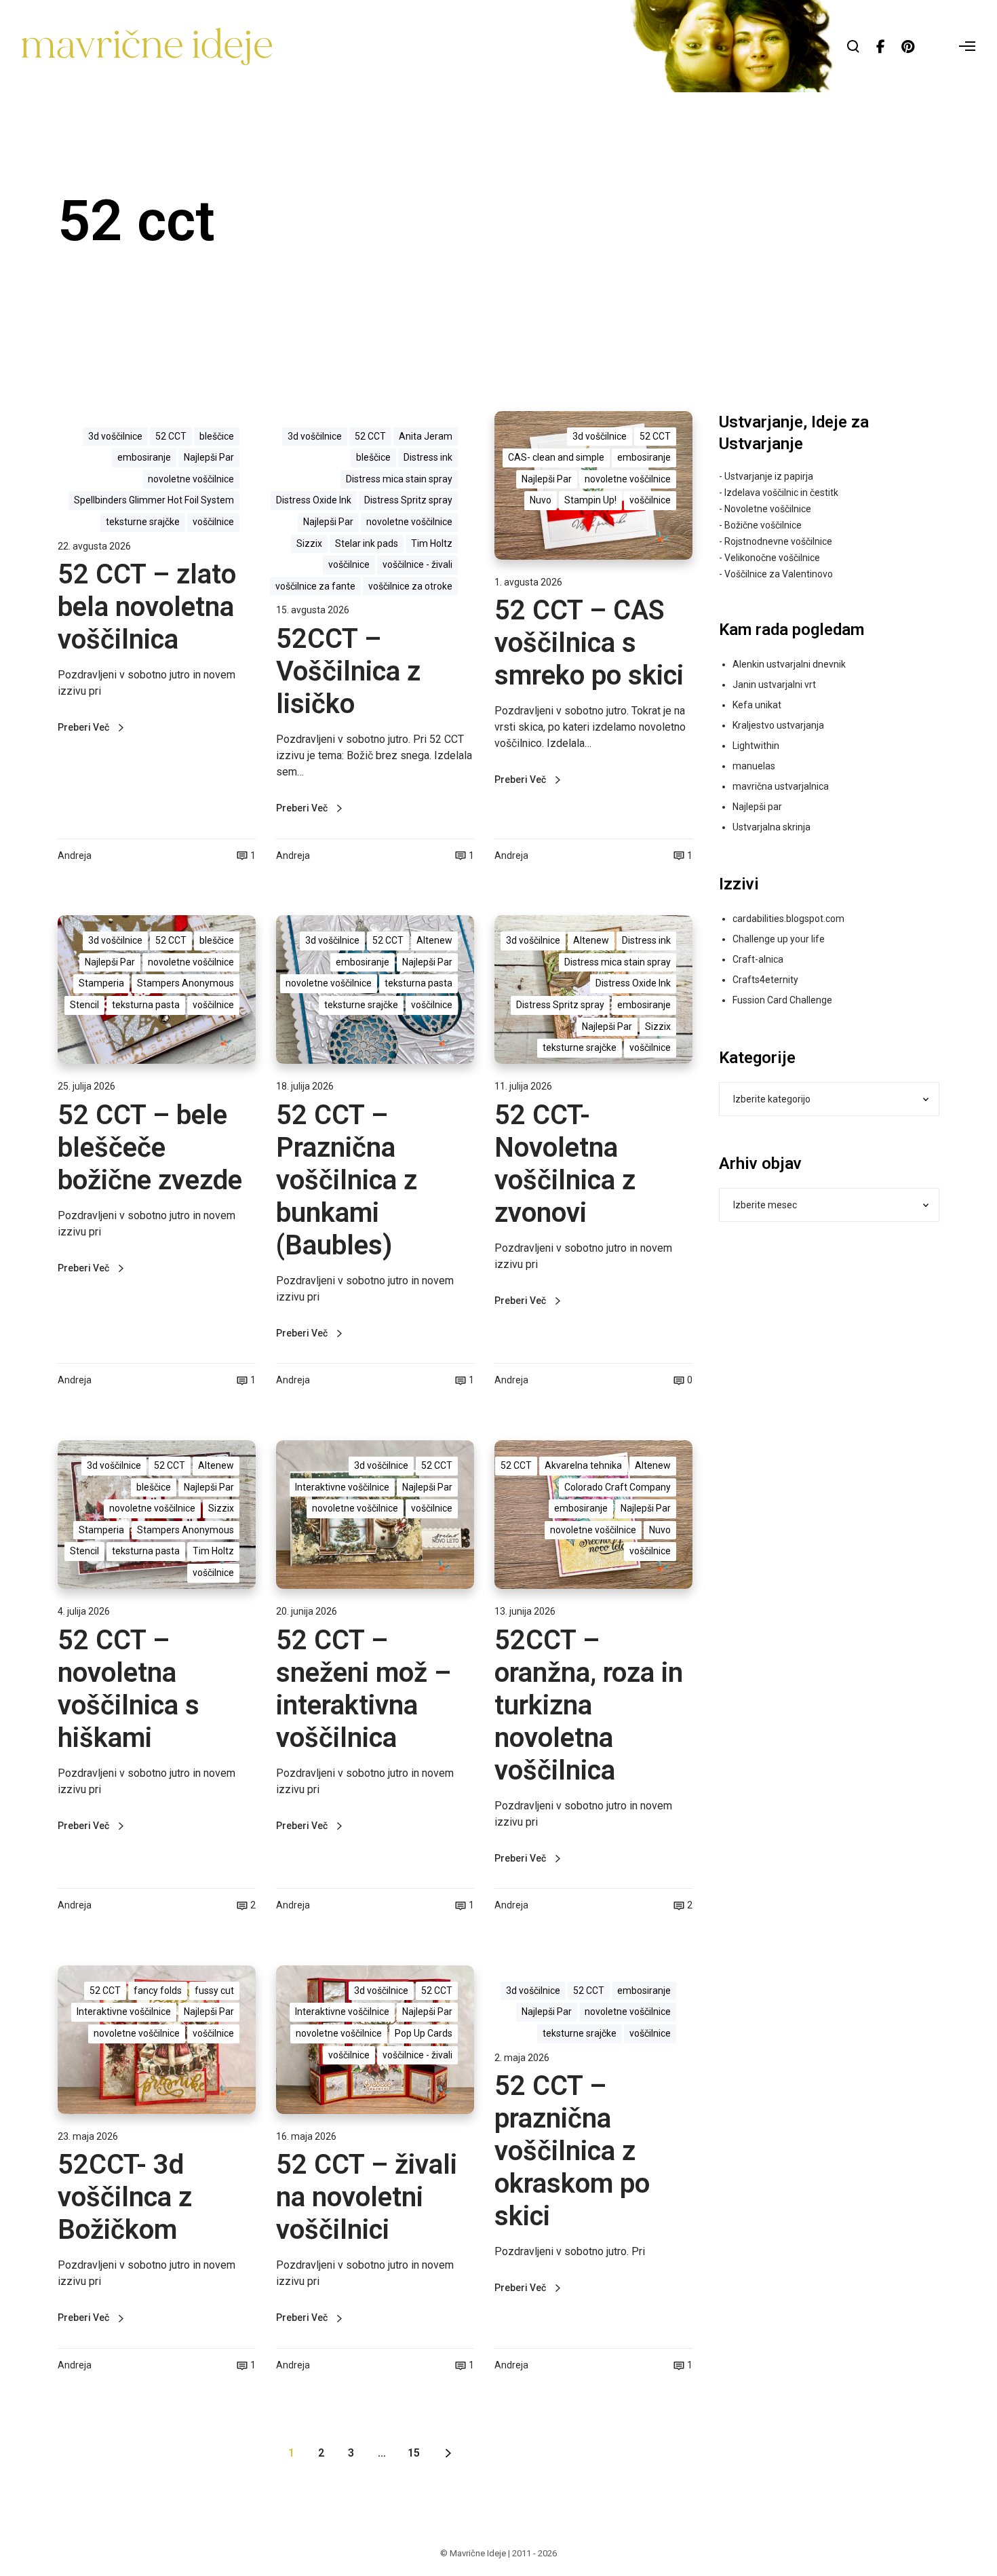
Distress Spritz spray (408, 500)
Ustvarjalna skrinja (771, 827)
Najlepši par (757, 807)
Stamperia (101, 983)
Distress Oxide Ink (314, 500)
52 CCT (171, 436)
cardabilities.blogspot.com (788, 919)
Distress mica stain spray (399, 479)
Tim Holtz (432, 543)
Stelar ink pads (367, 543)
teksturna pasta (146, 1005)
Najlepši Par (209, 457)
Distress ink (428, 457)
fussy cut (214, 1991)
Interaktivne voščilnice (342, 1487)
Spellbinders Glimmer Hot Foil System (154, 500)
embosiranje (144, 457)
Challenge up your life (779, 939)
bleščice (217, 436)
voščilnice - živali (417, 564)
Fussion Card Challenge (782, 1000)
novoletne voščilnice (191, 479)
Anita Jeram (426, 436)
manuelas (754, 766)
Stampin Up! (590, 500)
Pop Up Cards (424, 2033)
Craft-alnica (758, 959)
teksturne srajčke (143, 522)
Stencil (84, 1005)
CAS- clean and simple (556, 457)
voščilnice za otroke (410, 586)
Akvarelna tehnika (583, 1465)
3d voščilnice (115, 436)
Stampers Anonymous (185, 983)
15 (414, 2453)
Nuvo (541, 500)
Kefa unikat (757, 705)
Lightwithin (756, 746)
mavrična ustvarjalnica (781, 786)
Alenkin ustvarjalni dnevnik (789, 664)
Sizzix (309, 543)
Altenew (434, 940)
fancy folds (158, 1991)
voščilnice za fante (315, 586)
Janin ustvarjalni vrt (774, 685)
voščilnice (213, 522)
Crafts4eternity (765, 980)
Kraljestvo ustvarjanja (778, 725)
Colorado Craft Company (618, 1487)
